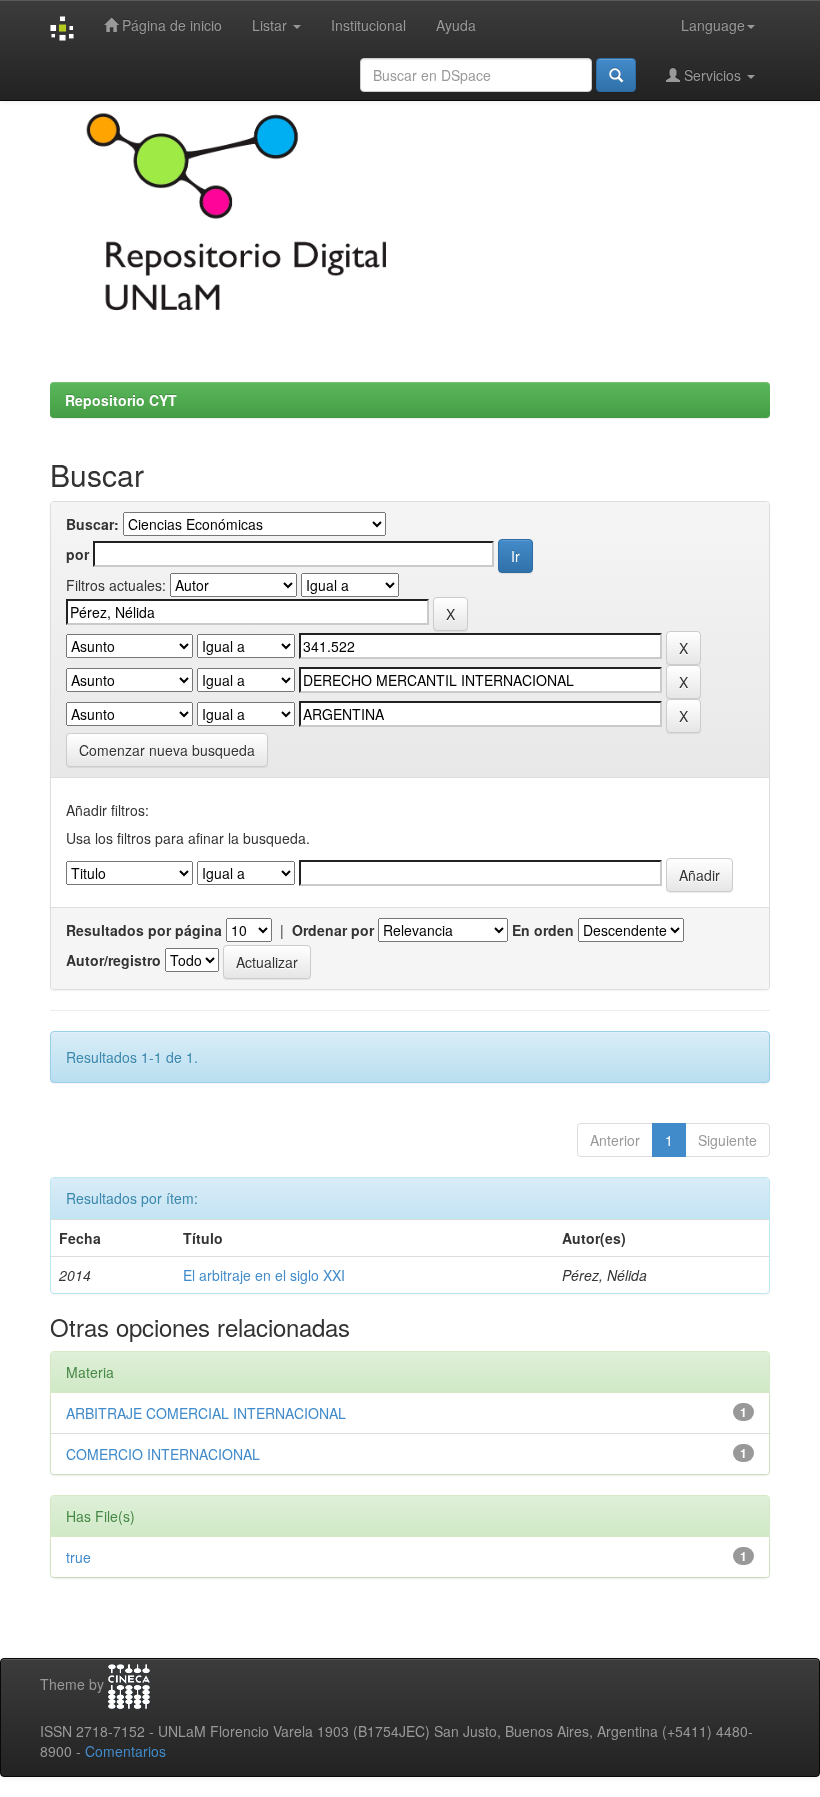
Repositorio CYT (121, 400)
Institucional (368, 25)
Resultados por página (144, 930)
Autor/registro (113, 960)
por (77, 554)
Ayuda (456, 25)
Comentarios (125, 1751)
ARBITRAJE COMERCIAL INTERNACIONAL (206, 1413)
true (78, 1557)
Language (713, 25)
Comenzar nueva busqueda (167, 750)
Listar (271, 25)
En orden (543, 930)
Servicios (712, 75)
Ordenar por (333, 930)
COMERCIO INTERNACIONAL (163, 1454)
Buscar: (92, 524)
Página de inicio (170, 25)
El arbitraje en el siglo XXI (264, 1275)
